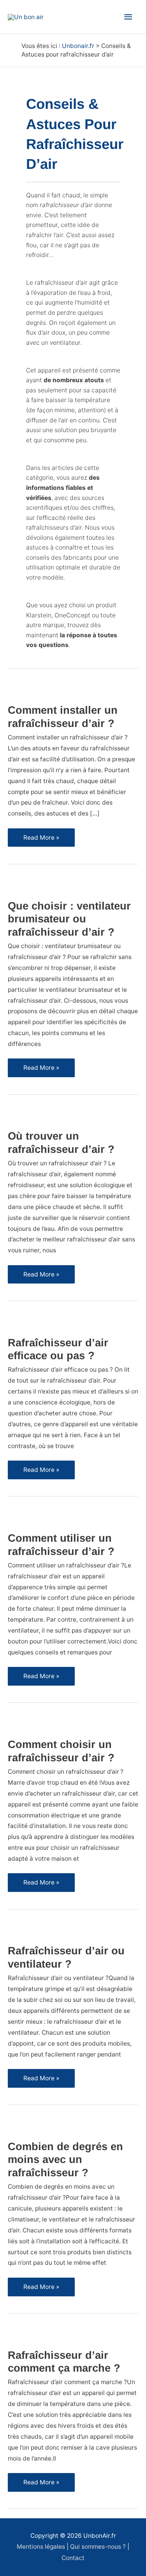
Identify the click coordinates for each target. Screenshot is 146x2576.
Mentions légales (41, 2547)
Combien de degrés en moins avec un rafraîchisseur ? (65, 2159)
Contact (73, 2558)
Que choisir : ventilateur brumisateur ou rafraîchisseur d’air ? (69, 919)
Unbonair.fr (78, 46)
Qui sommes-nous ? (98, 2547)
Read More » (43, 840)
